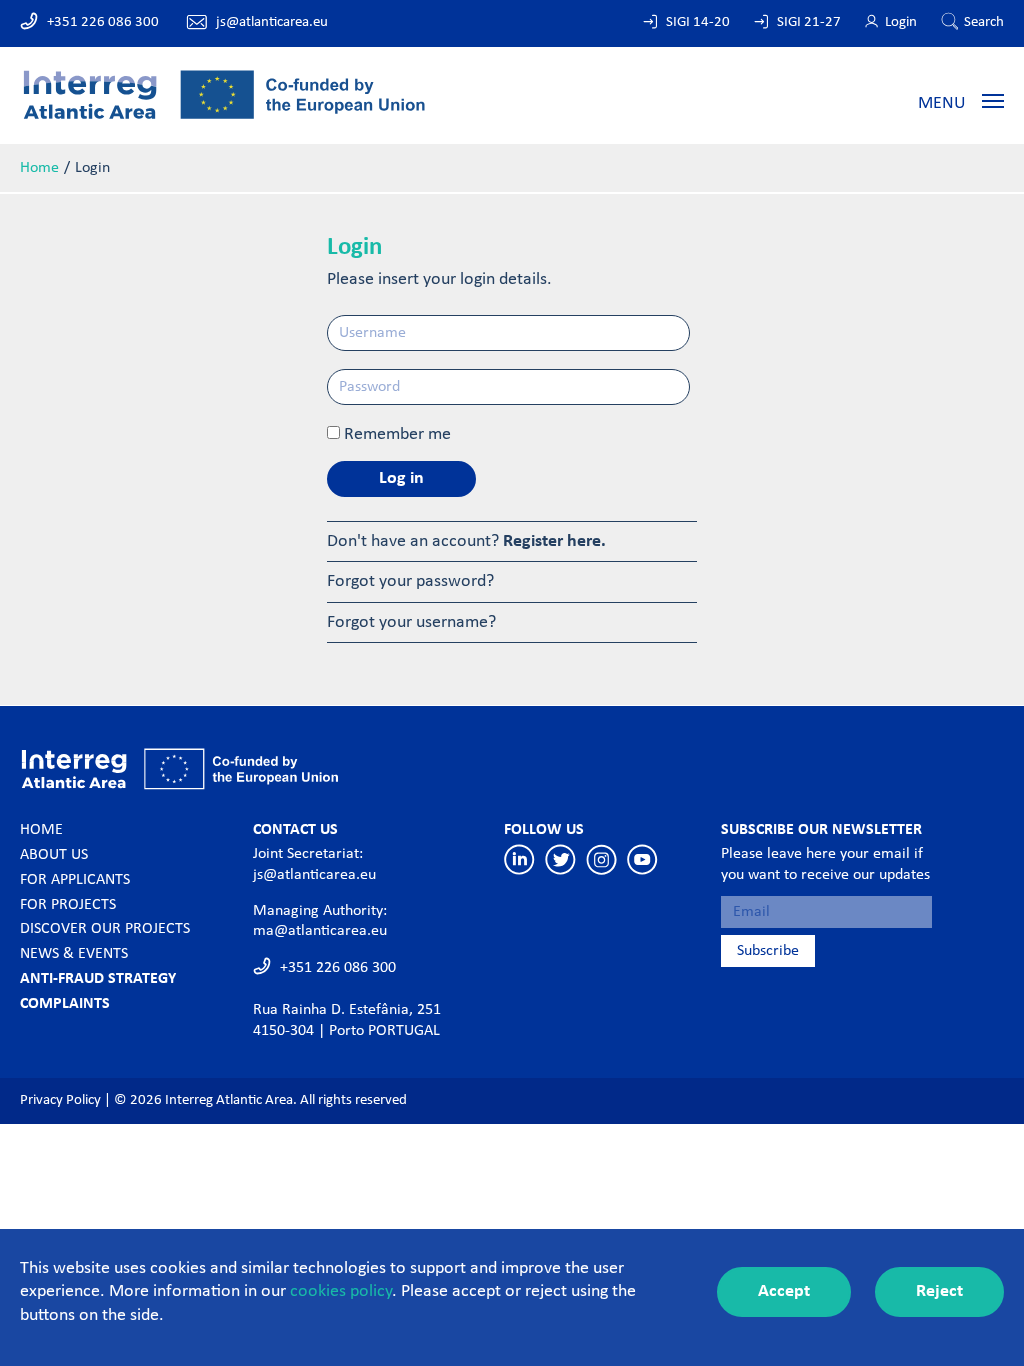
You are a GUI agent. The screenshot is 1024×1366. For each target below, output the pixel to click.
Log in (401, 478)
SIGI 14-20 (698, 22)
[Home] (224, 93)
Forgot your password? (410, 581)
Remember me (397, 434)
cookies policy (341, 1291)
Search (984, 22)
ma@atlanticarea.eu (320, 931)
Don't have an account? (466, 541)
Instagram (601, 859)
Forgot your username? (411, 622)
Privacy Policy (60, 1100)
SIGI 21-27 (809, 22)
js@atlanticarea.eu (272, 22)
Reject (939, 1291)
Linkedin (519, 859)
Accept (784, 1291)
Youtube (642, 859)
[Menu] (993, 100)
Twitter (560, 859)
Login (901, 22)
